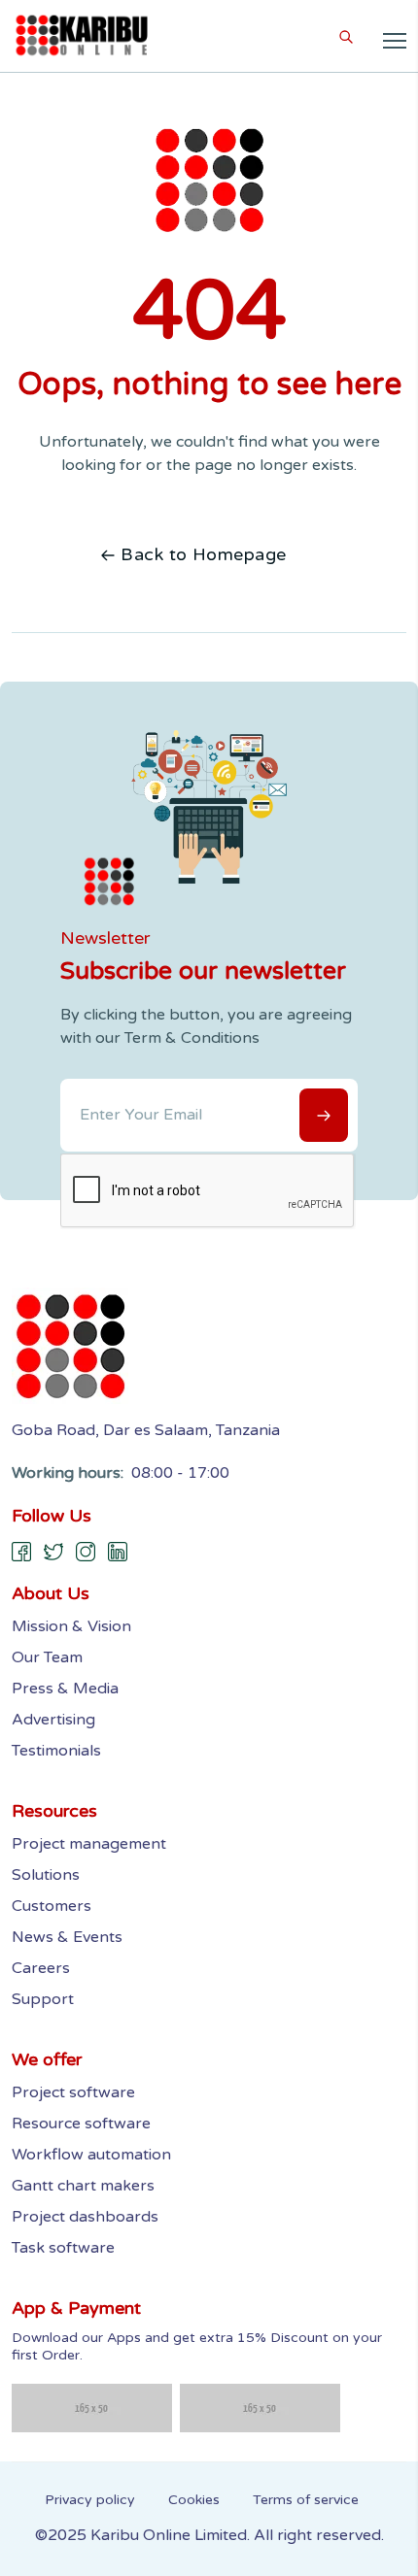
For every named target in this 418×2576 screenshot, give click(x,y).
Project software (73, 2092)
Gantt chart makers (83, 2186)
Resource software (81, 2124)
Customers (52, 1906)
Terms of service (306, 2500)
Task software (63, 2248)
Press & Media (65, 1689)
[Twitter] (54, 1552)
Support (43, 1999)
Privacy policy (90, 2500)
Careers (41, 1968)
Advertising (53, 1720)
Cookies (194, 2500)
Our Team (47, 1657)
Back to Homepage (203, 554)
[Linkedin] (118, 1552)
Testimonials (56, 1751)
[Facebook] (22, 1552)
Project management (89, 1844)
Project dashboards (85, 2217)
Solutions (46, 1875)
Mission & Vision (71, 1626)
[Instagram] (86, 1552)
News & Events (67, 1937)
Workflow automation (91, 2155)
